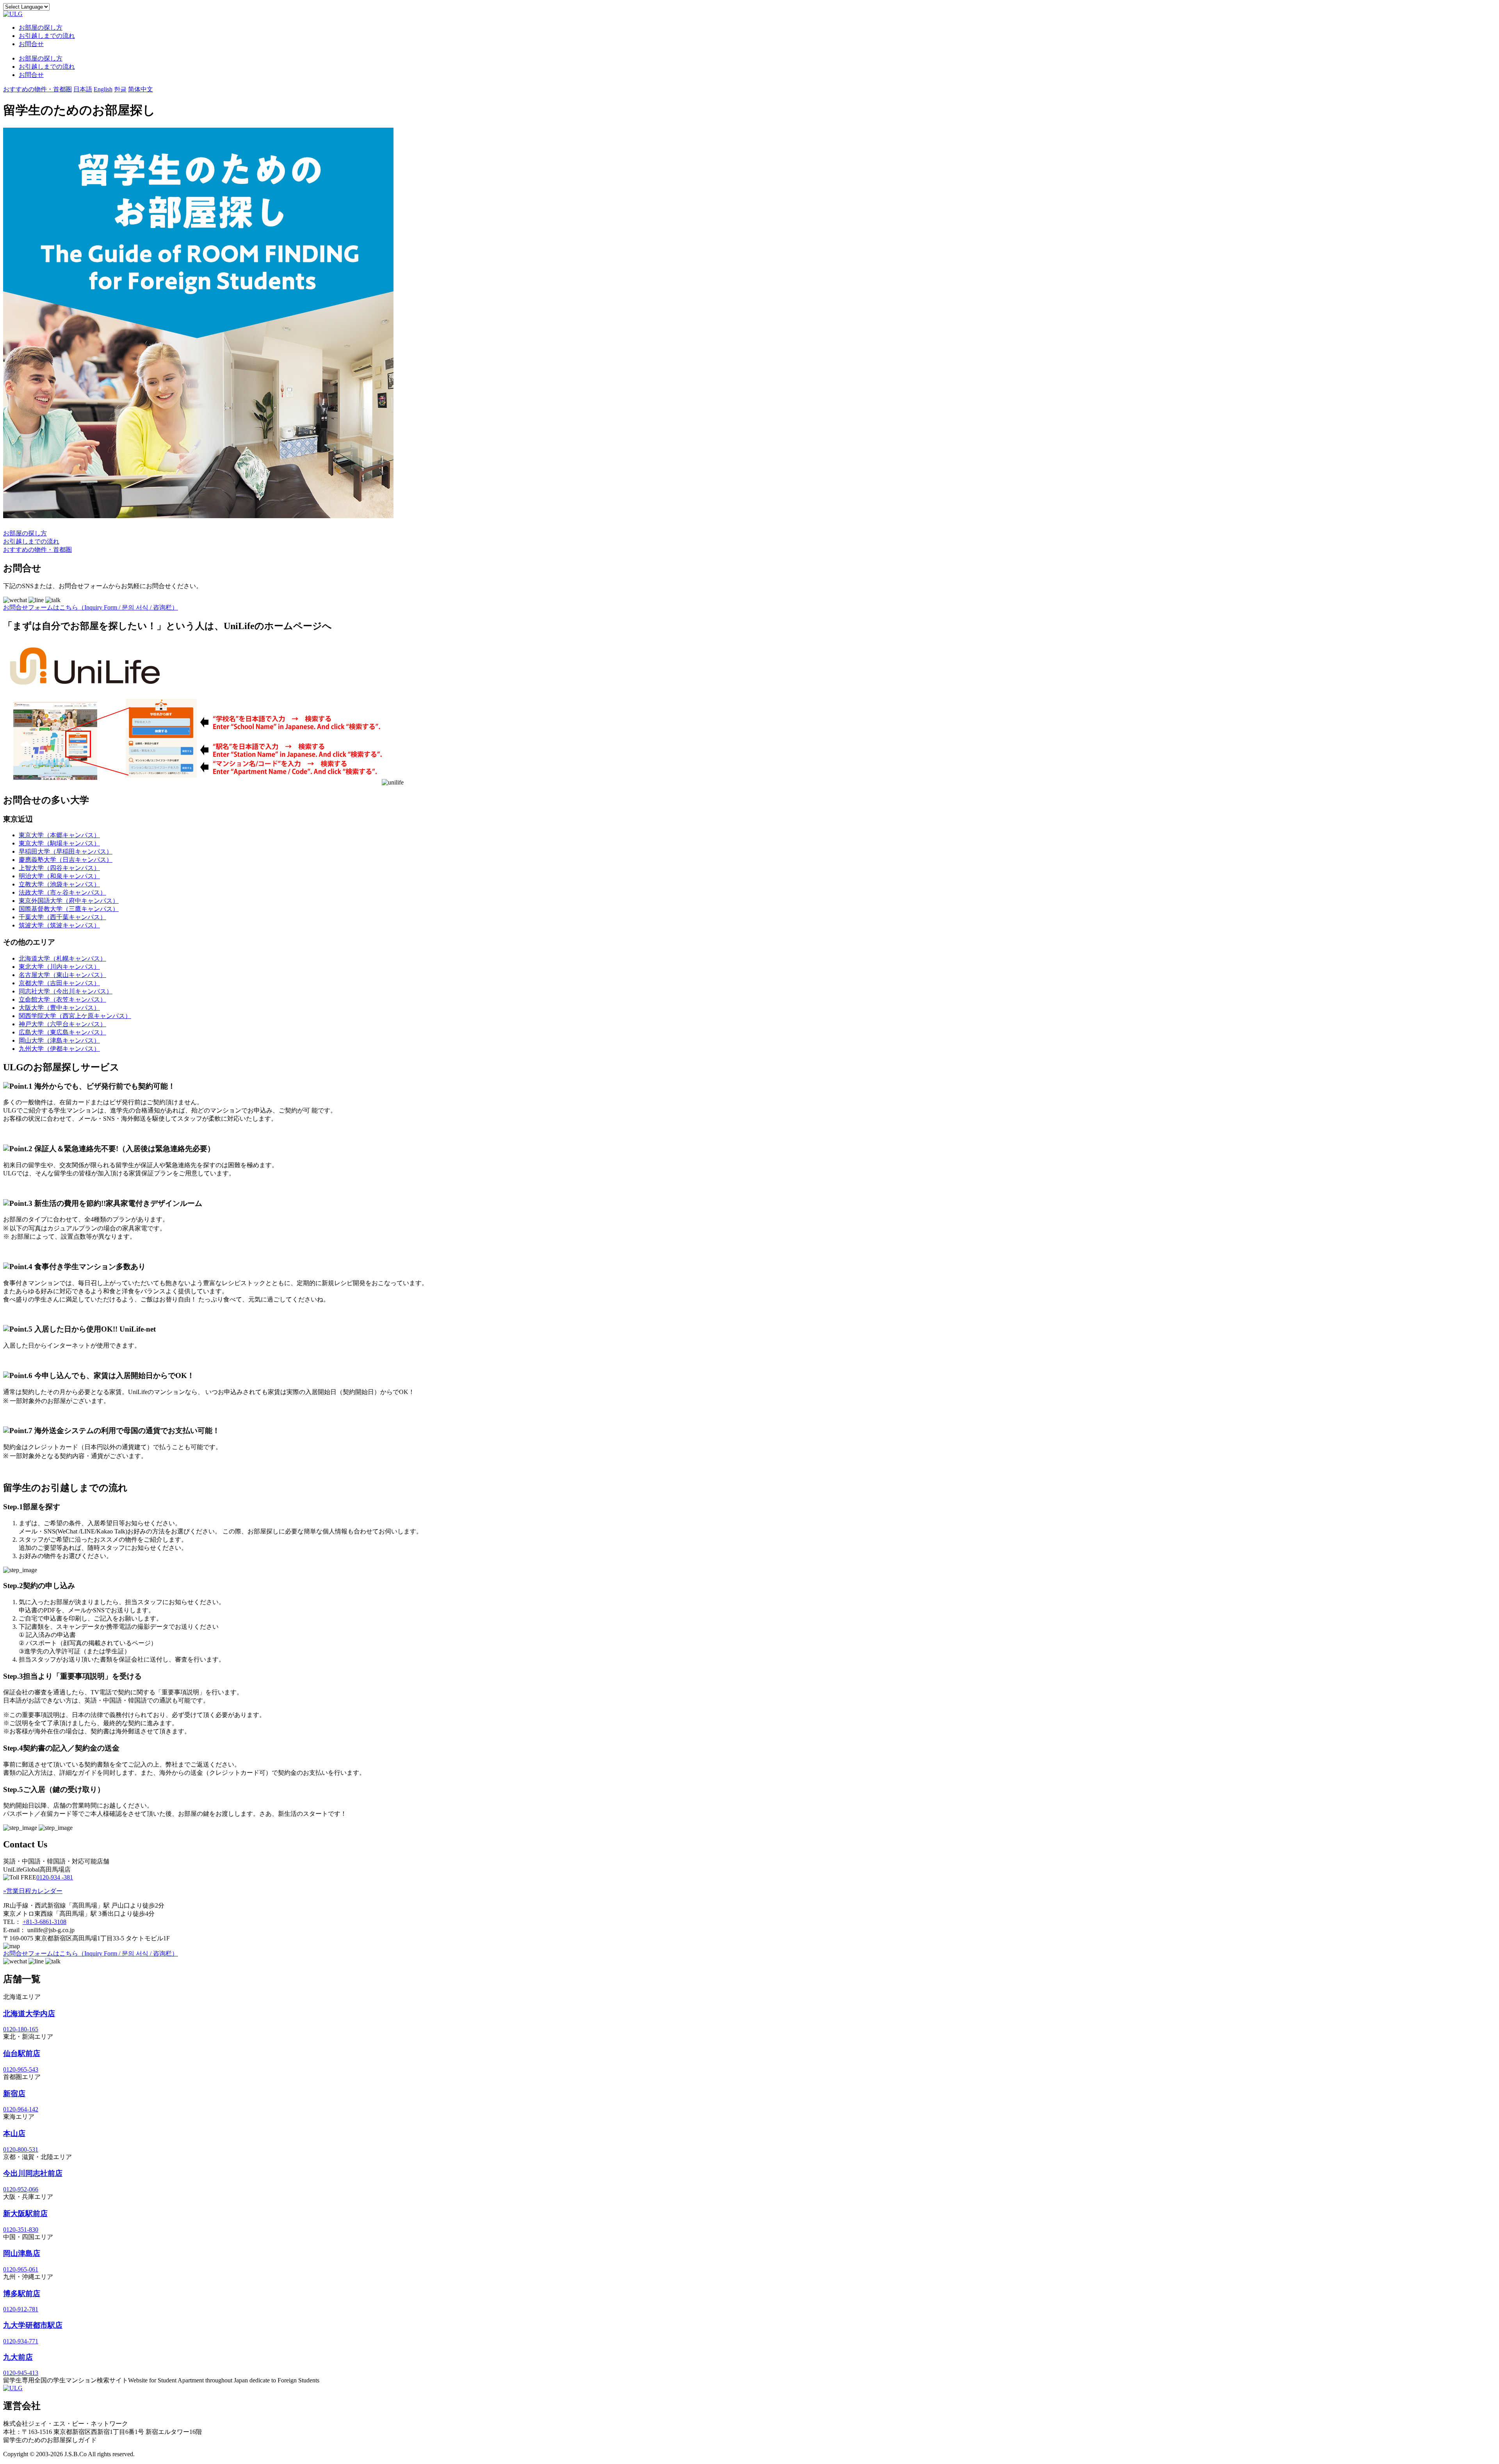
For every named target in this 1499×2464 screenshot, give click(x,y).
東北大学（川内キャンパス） (59, 967)
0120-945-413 (21, 2373)
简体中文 (141, 89)
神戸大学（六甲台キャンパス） (62, 1024)
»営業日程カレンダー (33, 1891)
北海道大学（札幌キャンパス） (62, 958)
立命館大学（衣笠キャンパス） (62, 999)
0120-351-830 (21, 2230)
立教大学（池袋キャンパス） (59, 884)
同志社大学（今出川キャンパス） (66, 991)
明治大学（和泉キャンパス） (59, 876)
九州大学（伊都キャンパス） (59, 1049)
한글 (120, 89)
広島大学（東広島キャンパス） (62, 1032)
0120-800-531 (21, 2149)
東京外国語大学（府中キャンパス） (69, 901)
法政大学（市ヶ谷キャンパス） (62, 892)
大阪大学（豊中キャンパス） (59, 1008)
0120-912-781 (21, 2309)
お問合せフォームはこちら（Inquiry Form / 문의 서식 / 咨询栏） (91, 607)
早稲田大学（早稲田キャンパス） (66, 851)
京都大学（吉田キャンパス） (59, 983)
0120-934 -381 (55, 1877)
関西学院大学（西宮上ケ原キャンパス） (75, 1016)
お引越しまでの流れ (47, 36)
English (103, 89)
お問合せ (31, 44)
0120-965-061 (21, 2269)
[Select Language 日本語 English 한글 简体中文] (26, 6)
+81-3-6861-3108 (45, 1922)
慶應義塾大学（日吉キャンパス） (66, 860)
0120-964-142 (21, 2109)
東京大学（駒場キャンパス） (59, 843)
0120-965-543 (21, 2069)
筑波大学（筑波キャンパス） (59, 925)
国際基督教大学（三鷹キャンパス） (69, 909)
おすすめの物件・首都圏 (37, 89)
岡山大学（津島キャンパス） (59, 1040)
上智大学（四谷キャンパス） (59, 868)
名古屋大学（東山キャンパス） (62, 975)
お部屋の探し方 (41, 28)
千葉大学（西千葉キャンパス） (62, 917)
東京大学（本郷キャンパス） (59, 835)
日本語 (83, 89)
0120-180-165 (21, 2029)
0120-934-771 (21, 2341)
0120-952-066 (21, 2189)
